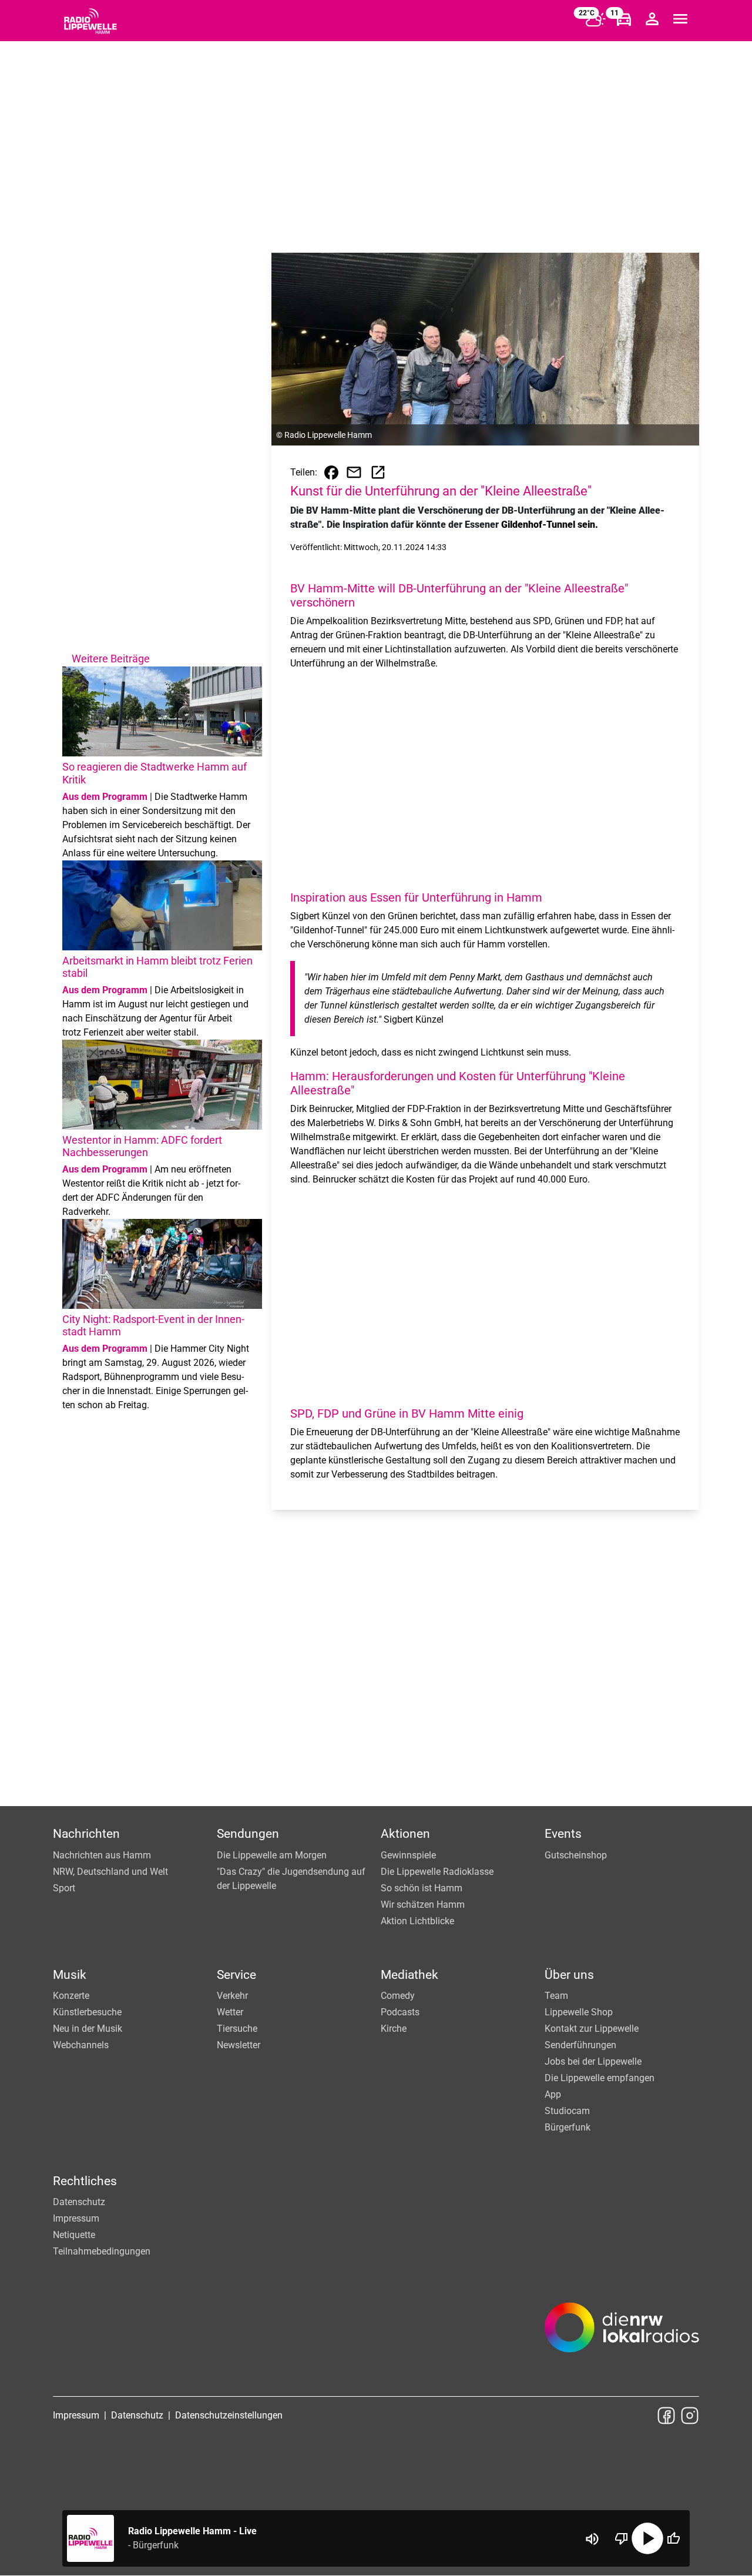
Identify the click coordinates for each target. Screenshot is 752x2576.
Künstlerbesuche (87, 2012)
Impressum (76, 2218)
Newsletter (239, 2045)
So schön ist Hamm (422, 1888)
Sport (64, 1888)
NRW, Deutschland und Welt (110, 1872)
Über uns (569, 1975)
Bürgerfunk (568, 2127)
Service (236, 1975)
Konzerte (71, 1996)
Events (563, 1834)
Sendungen (248, 1834)
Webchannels (81, 2045)
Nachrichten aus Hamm (102, 1855)
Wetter (230, 2012)
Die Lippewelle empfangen (600, 2078)
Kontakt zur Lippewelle (592, 2029)
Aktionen (405, 1834)
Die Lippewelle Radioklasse (437, 1872)
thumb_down (622, 2538)
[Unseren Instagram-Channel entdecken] (690, 2416)
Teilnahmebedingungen (102, 2251)
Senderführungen (580, 2045)
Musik (70, 1975)
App (553, 2094)
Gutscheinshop (576, 1855)
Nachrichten (86, 1834)
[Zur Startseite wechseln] (90, 21)
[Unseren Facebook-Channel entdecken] (666, 2416)
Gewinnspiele (408, 1855)
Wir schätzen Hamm (423, 1905)
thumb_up (673, 2538)
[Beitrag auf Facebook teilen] (331, 473)
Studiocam (567, 2111)
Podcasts (400, 2012)
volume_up (592, 2539)
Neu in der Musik (88, 2029)
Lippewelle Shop (579, 2012)
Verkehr (232, 1996)
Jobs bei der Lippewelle (593, 2061)
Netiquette (74, 2235)
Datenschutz (79, 2202)
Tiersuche (237, 2029)
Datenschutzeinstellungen (229, 2415)
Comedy (398, 1996)
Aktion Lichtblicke (417, 1921)
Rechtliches (85, 2181)
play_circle (647, 2538)
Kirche (394, 2029)
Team (556, 1996)
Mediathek (409, 1975)
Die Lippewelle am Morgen (272, 1855)
